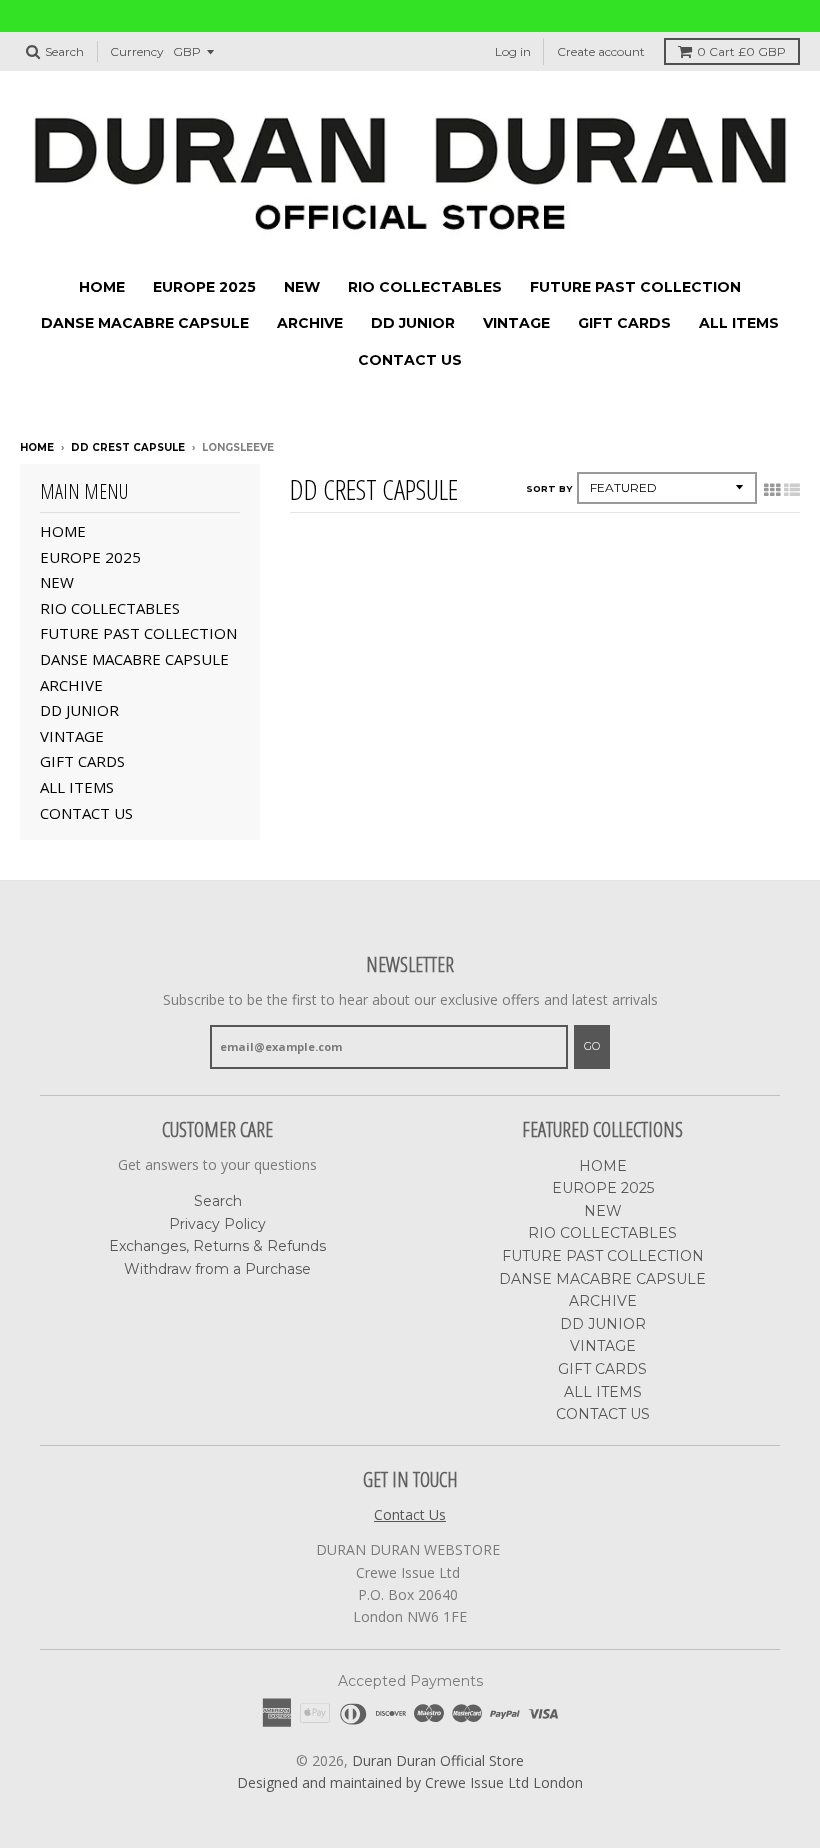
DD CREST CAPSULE (128, 447)
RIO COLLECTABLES (425, 287)
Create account (601, 51)
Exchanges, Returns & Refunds (217, 1246)
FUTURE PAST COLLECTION (635, 287)
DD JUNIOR (413, 323)
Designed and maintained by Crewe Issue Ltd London (410, 1782)
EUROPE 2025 (204, 287)
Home (37, 447)
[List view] (792, 490)
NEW (302, 287)
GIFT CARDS (624, 323)
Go (592, 1046)
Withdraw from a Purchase (217, 1269)
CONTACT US (410, 360)
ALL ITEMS (739, 323)
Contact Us (410, 1514)
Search (218, 1201)
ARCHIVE (310, 323)
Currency (137, 51)
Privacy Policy (217, 1224)
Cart (741, 51)
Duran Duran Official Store (438, 1760)
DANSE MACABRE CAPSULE (145, 323)
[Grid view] (772, 490)
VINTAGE (516, 323)
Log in (513, 51)
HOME (102, 287)
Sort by (549, 488)
